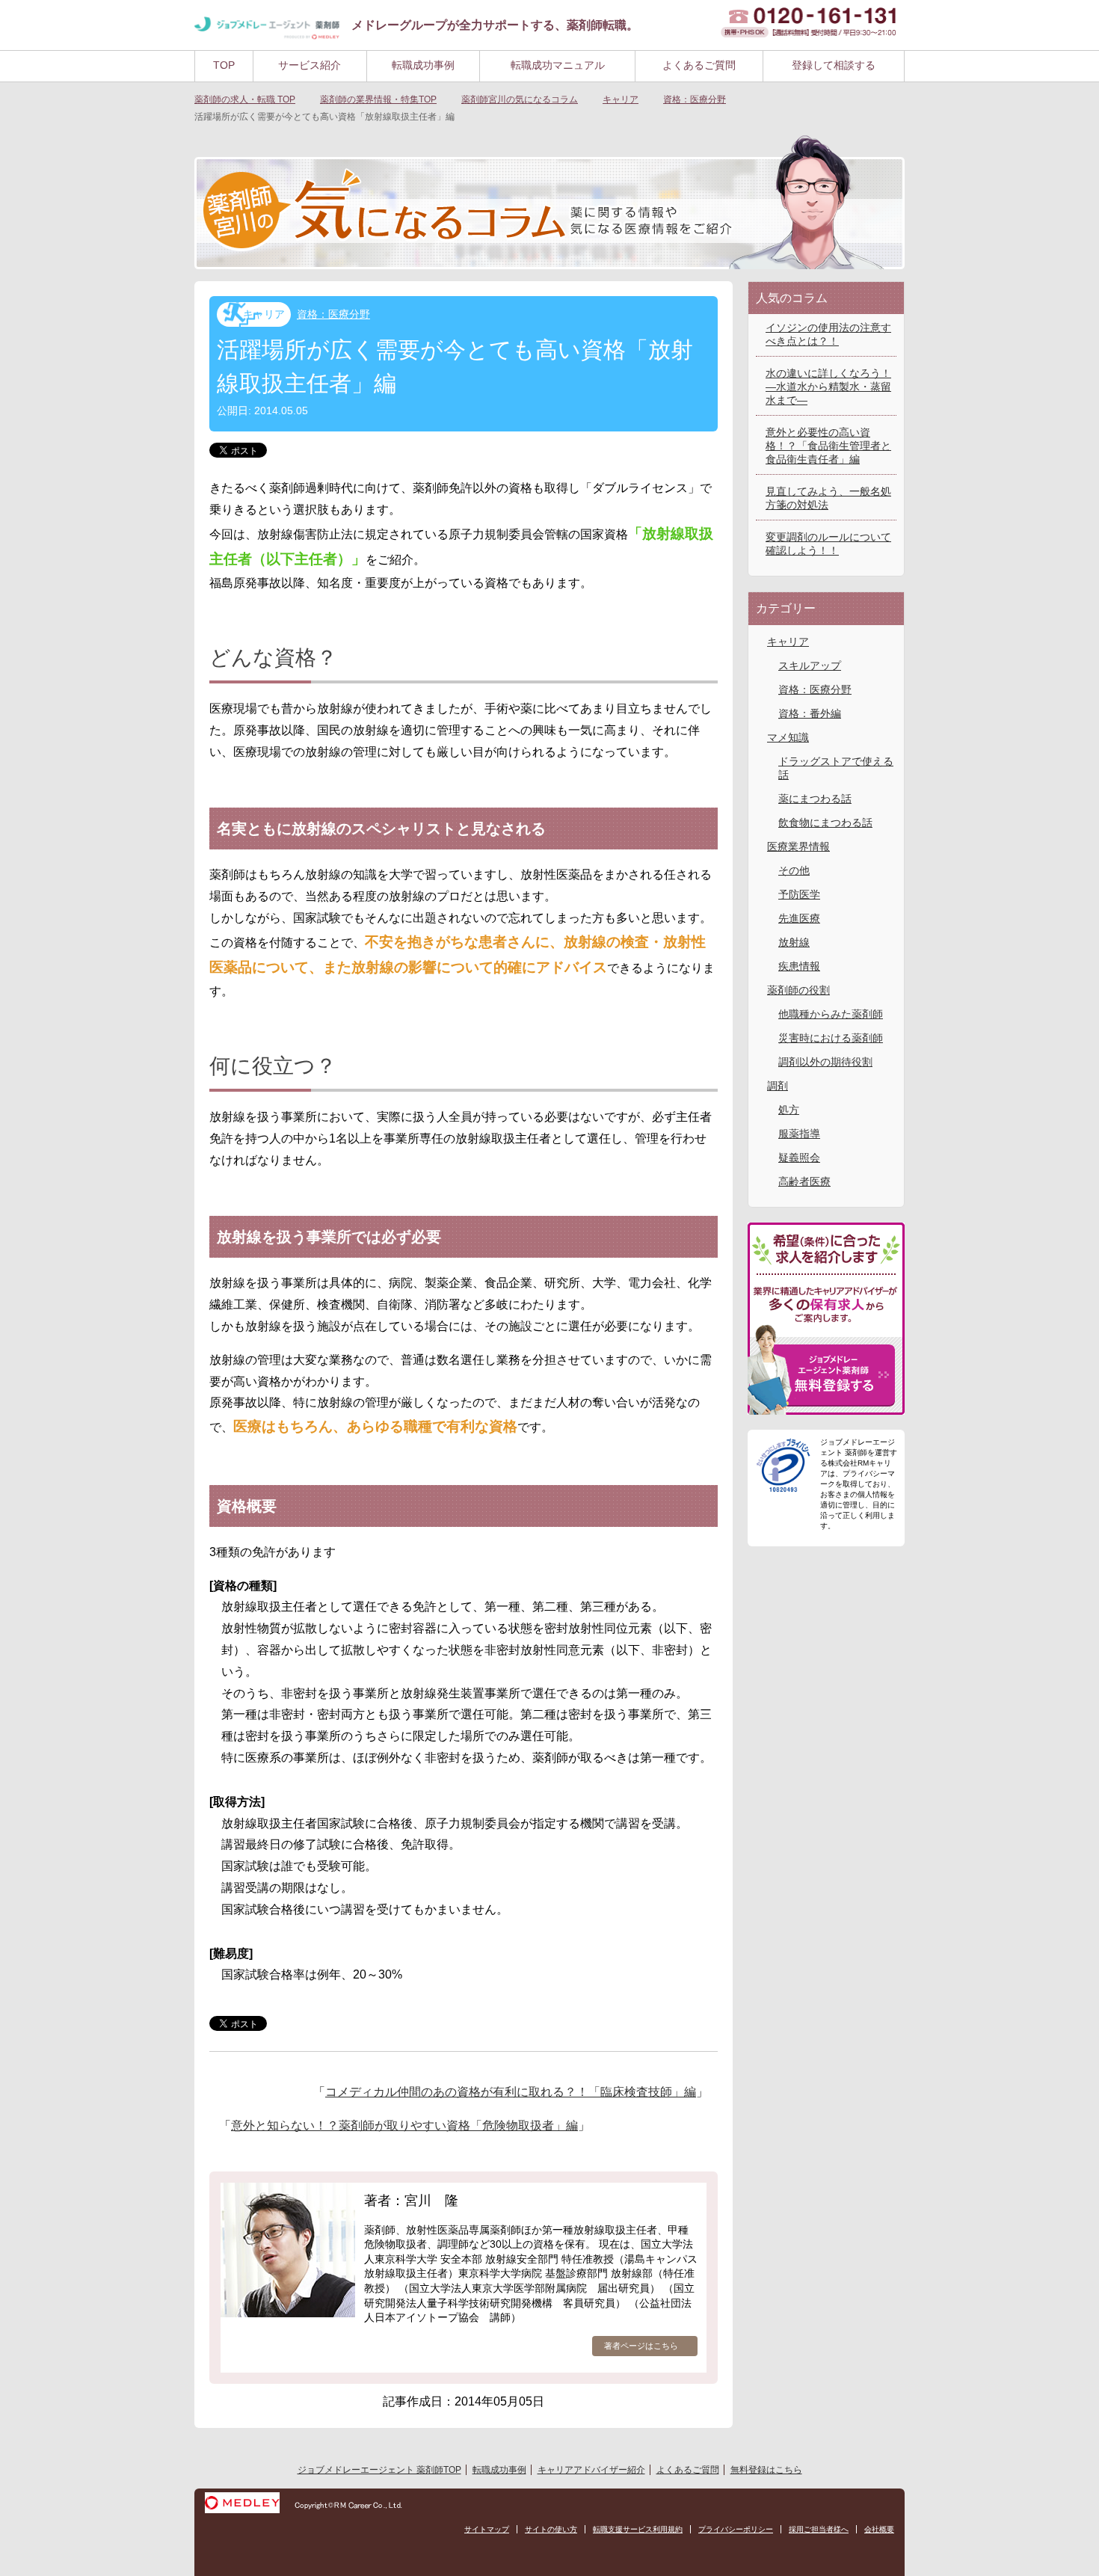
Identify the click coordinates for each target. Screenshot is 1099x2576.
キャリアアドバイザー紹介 (591, 2470)
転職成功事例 (423, 65)
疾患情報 (799, 966)
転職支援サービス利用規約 (638, 2529)
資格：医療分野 (333, 314)
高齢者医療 (804, 1181)
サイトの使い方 (551, 2529)
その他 (794, 870)
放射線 (794, 942)
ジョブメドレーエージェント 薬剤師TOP (379, 2470)
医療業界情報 (798, 846)
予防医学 (799, 894)
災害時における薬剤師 (831, 1038)
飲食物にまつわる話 (825, 823)
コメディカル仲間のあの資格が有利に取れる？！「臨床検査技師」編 (511, 2092)
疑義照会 (799, 1158)
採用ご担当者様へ (819, 2529)
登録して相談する (834, 65)
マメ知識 (788, 737)
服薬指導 (799, 1134)
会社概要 (879, 2529)
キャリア (264, 314)
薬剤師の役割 (798, 990)
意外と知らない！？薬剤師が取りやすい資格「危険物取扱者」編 (404, 2125)
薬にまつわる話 (815, 799)
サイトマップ (487, 2529)
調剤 (778, 1086)
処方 (789, 1110)
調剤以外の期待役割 (825, 1062)
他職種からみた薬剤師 (831, 1014)
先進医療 (799, 918)
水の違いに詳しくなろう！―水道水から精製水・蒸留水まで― (828, 387)
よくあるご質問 (699, 65)
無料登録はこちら (766, 2470)
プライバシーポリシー (736, 2529)
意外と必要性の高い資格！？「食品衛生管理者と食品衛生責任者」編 (828, 446)
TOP (224, 65)
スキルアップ (810, 665)
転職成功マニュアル (558, 65)
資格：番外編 (810, 713)
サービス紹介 (310, 65)
